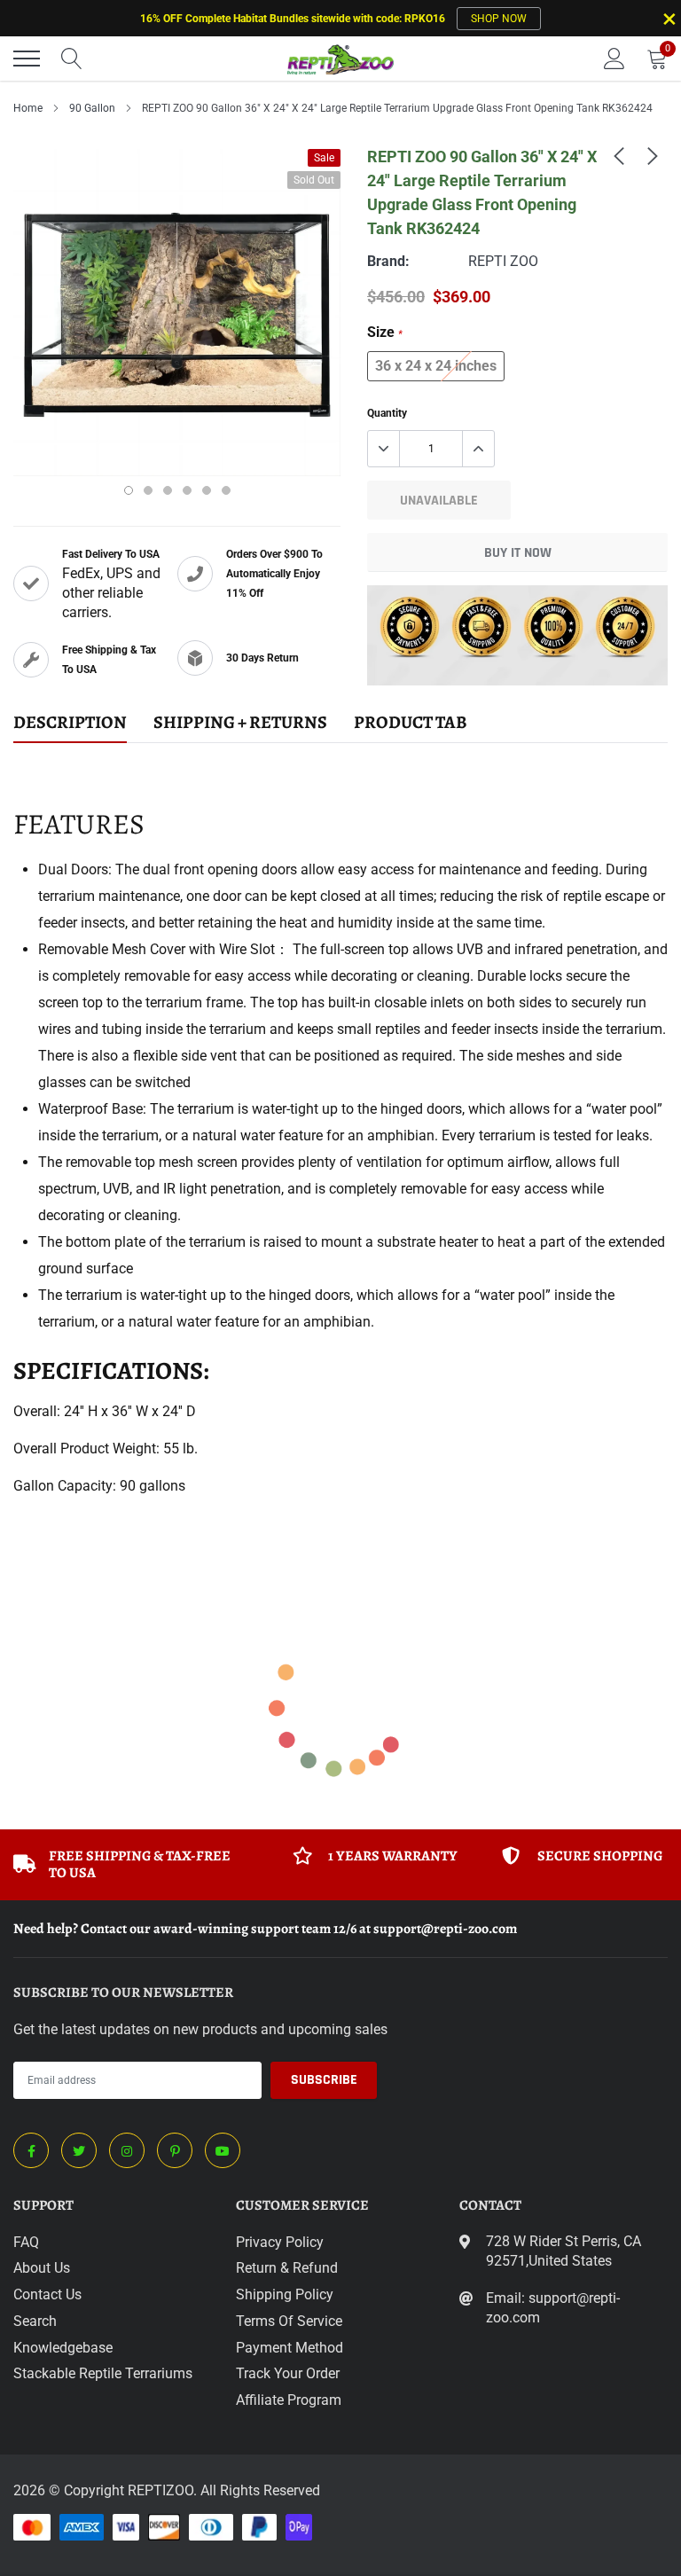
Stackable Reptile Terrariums (103, 2373)
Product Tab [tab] (411, 723)
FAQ (26, 2242)
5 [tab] (207, 490)
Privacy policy (280, 2242)
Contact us (47, 2294)
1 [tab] (129, 490)
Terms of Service (289, 2321)
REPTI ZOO (503, 261)
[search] (72, 59)
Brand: (388, 261)
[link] (619, 155)
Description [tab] (70, 723)
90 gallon (92, 108)
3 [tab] (168, 490)
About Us (42, 2268)
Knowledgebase (63, 2348)
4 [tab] (187, 490)
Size (385, 332)
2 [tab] (148, 490)
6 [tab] (226, 490)
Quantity (387, 413)
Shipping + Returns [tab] (240, 723)
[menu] (27, 59)
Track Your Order (288, 2373)
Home (28, 108)
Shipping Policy (285, 2294)
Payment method (290, 2348)
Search (35, 2321)
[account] (614, 58)
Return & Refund (287, 2268)
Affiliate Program (289, 2400)
